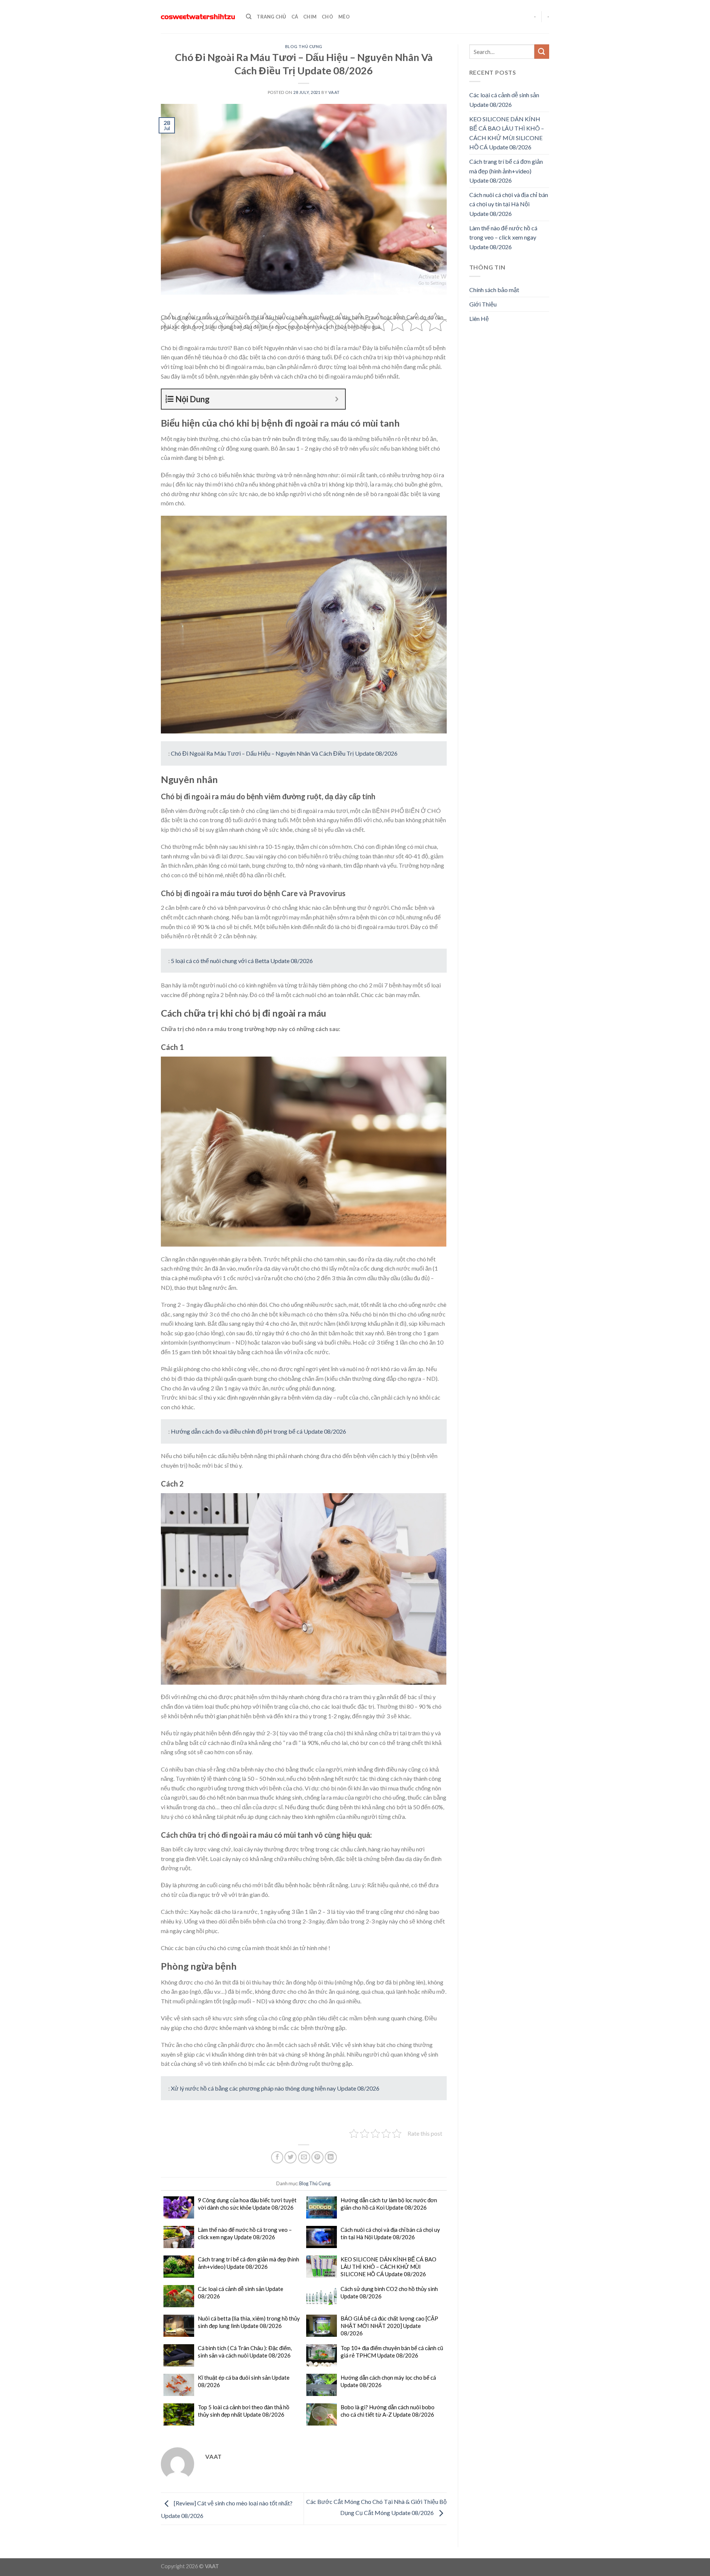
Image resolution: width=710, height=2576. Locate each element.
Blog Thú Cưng (304, 46)
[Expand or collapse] (337, 399)
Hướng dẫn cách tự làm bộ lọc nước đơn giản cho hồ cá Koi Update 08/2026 (389, 2204)
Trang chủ (271, 17)
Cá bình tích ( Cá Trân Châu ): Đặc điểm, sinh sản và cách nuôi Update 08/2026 (245, 2352)
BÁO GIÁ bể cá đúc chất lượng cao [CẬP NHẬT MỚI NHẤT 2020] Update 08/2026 (389, 2326)
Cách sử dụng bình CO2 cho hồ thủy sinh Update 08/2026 (389, 2292)
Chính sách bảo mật (494, 290)
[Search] (249, 17)
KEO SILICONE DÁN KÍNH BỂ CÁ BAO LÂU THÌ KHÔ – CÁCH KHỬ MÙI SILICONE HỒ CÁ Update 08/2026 (388, 2267)
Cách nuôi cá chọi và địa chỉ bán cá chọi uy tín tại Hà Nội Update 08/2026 (390, 2233)
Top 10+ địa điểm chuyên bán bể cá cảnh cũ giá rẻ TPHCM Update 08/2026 (392, 2352)
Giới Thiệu (483, 304)
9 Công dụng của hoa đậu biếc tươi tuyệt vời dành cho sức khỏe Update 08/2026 (247, 2204)
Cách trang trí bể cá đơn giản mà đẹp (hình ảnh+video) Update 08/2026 (248, 2263)
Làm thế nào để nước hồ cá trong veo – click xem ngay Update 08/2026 (245, 2233)
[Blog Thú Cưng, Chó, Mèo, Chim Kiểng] (198, 17)
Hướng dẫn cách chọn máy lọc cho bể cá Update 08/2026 (388, 2381)
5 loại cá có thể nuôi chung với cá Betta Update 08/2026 (242, 961)
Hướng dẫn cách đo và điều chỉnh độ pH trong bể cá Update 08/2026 (258, 1431)
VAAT (334, 92)
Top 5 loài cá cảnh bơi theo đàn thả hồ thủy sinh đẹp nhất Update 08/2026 (244, 2411)
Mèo (344, 17)
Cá (295, 17)
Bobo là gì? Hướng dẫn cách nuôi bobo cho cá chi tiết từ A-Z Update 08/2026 (388, 2411)
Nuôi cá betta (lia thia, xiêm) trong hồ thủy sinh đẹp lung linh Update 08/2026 (249, 2322)
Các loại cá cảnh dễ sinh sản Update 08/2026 (241, 2292)
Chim (310, 17)
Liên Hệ (479, 318)
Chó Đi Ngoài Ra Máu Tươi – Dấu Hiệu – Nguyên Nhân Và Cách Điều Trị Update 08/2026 (284, 753)
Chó (327, 17)
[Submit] (542, 52)
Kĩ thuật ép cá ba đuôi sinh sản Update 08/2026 (244, 2381)
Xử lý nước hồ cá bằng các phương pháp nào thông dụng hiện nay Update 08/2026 (275, 2088)
